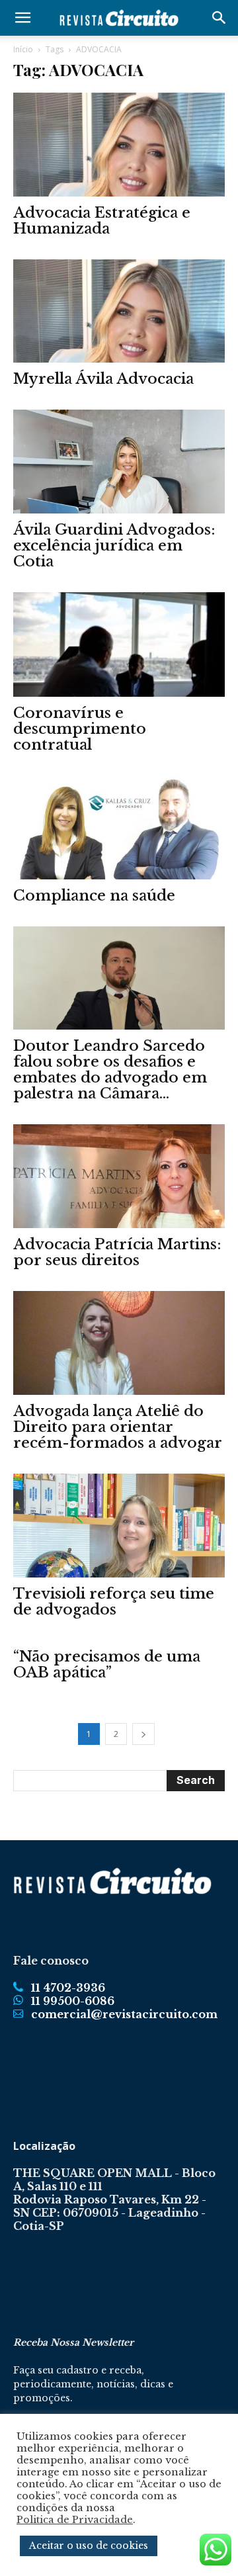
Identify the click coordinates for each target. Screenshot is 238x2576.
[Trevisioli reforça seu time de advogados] (119, 1526)
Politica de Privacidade (75, 2520)
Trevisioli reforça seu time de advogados (114, 1602)
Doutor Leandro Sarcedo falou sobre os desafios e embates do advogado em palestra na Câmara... (110, 1070)
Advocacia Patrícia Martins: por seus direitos (117, 1252)
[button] (22, 18)
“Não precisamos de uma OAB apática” (107, 1665)
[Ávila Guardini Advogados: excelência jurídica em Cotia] (119, 462)
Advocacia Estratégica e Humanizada (102, 221)
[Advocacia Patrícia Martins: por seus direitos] (119, 1176)
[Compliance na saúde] (119, 827)
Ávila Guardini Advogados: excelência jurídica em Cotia (114, 546)
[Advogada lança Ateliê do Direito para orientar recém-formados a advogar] (119, 1343)
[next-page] (143, 1734)
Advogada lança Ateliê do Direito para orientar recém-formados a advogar (118, 1427)
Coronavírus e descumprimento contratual (80, 729)
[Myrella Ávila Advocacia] (119, 311)
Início (23, 49)
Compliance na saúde (94, 896)
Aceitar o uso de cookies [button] (89, 2546)
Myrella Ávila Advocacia (103, 379)
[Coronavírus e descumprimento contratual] (119, 644)
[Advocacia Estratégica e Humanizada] (119, 145)
